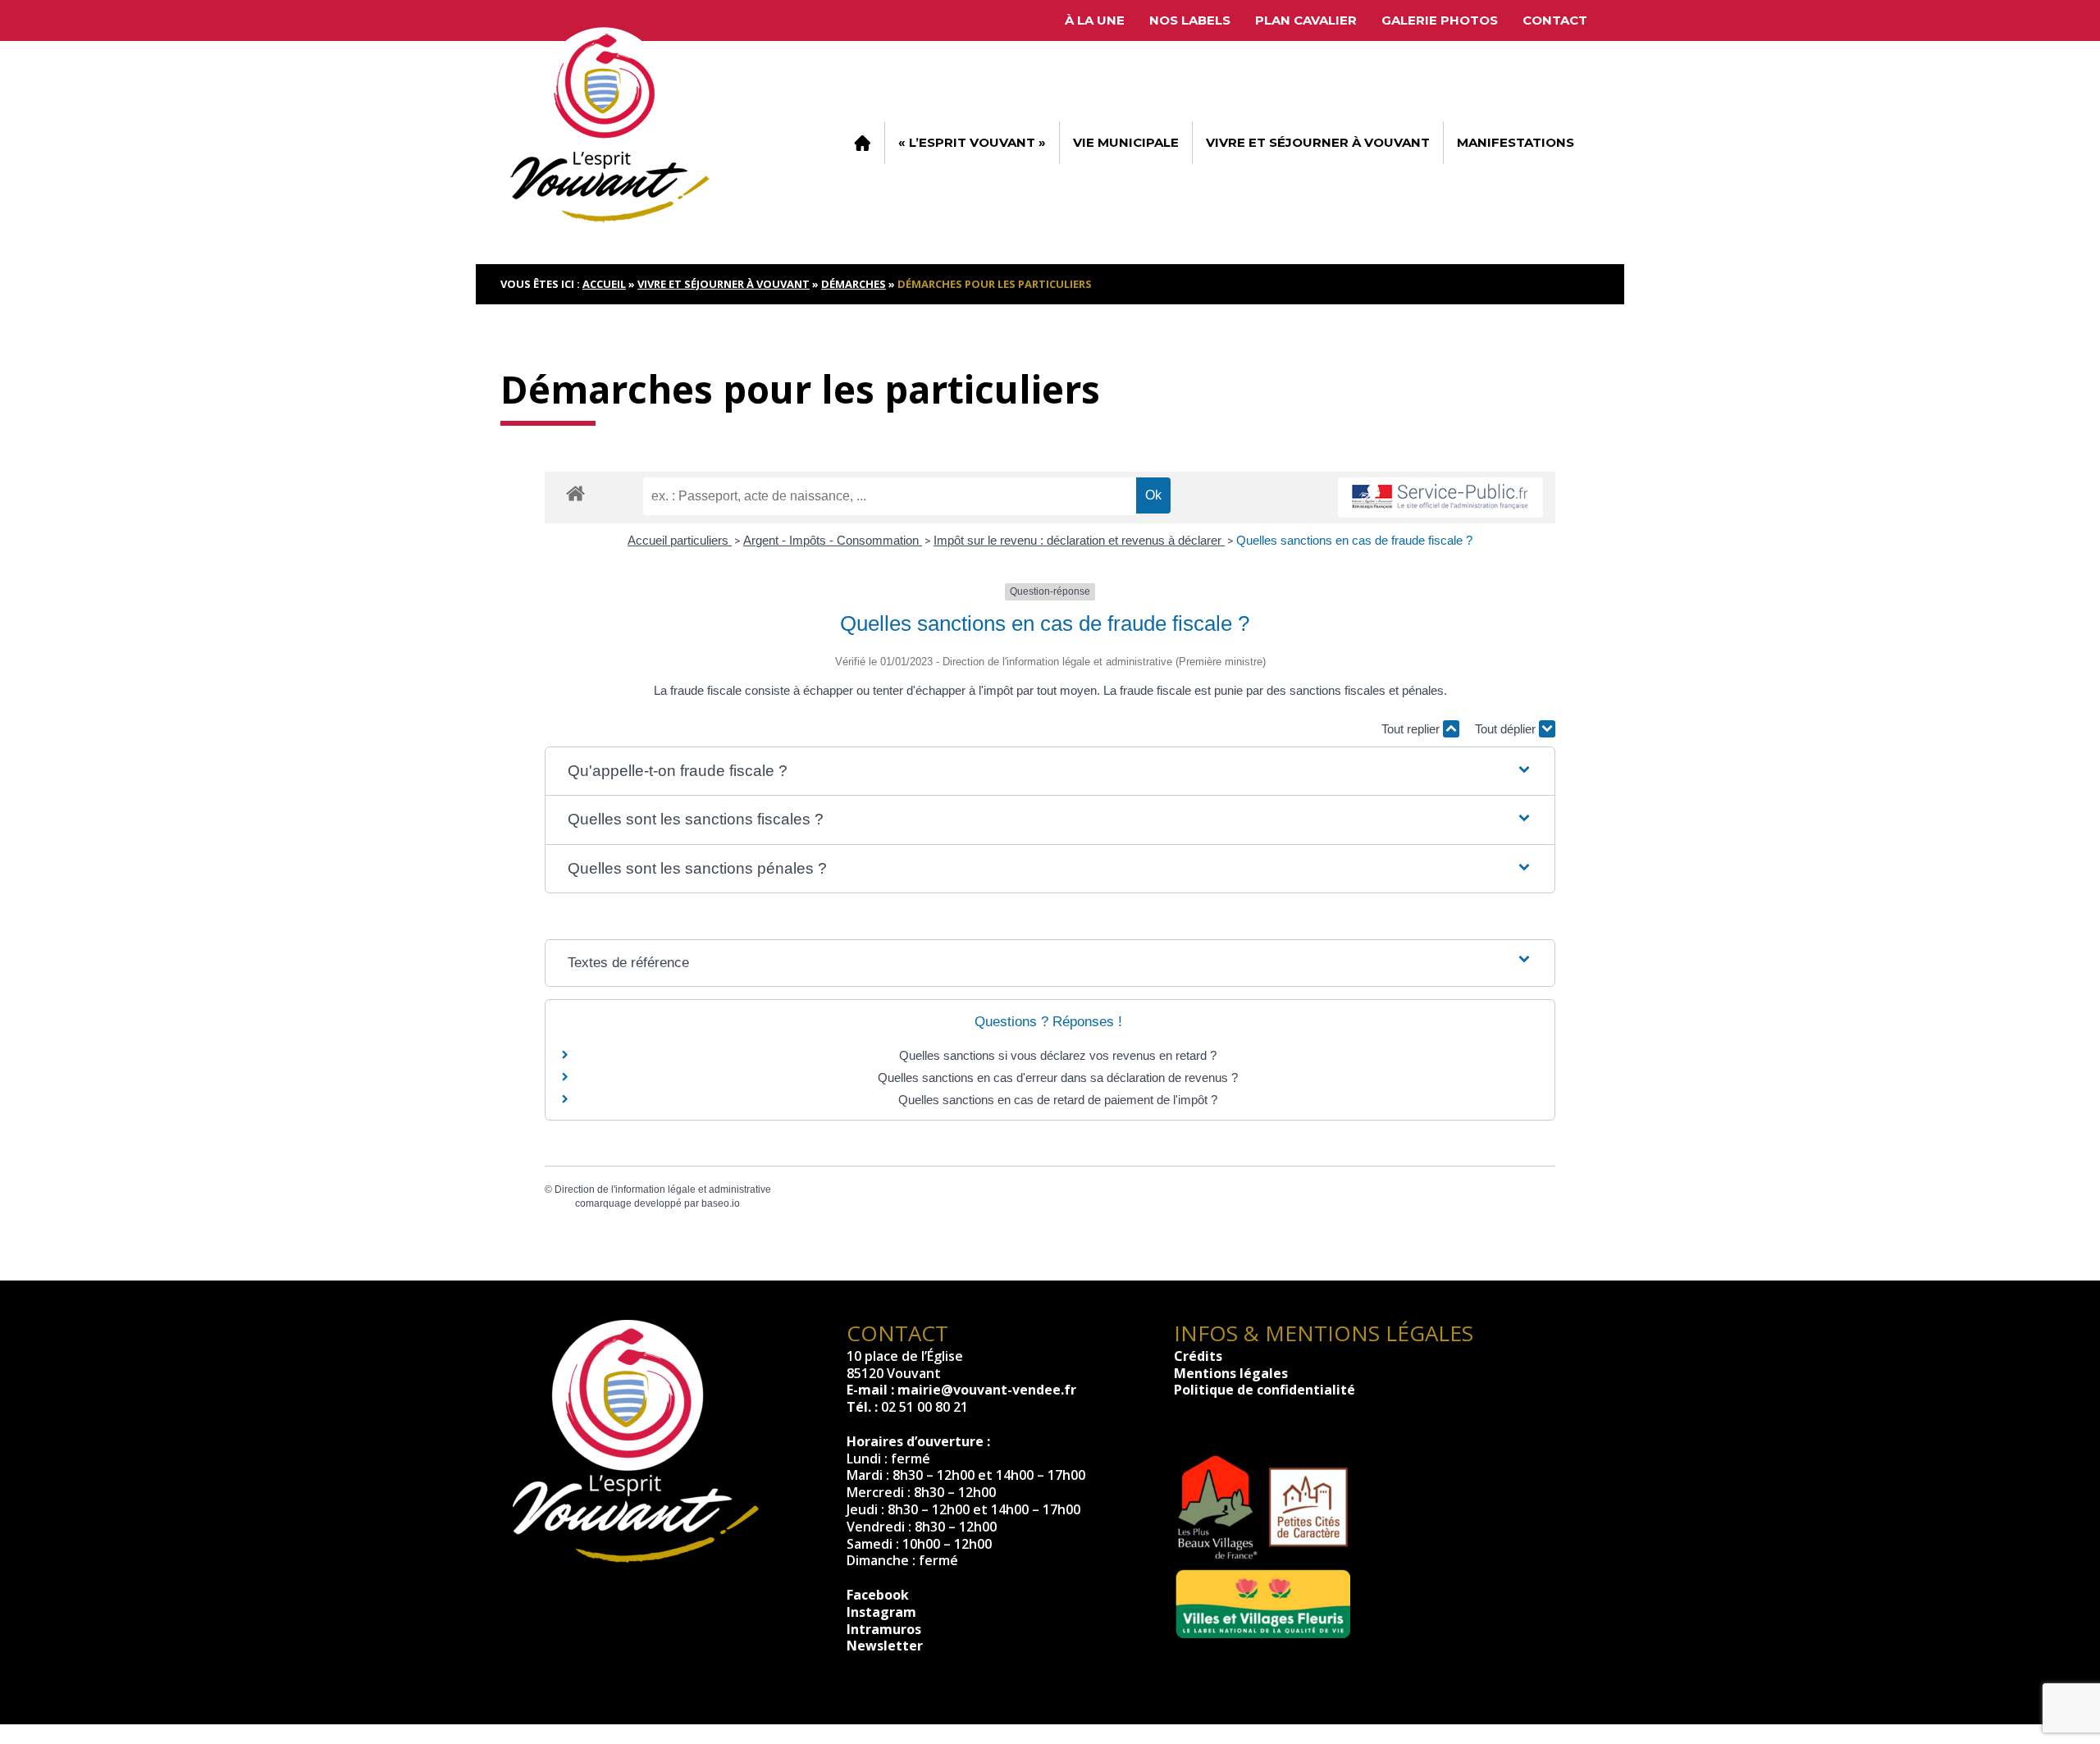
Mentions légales (1231, 1373)
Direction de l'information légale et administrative (663, 1189)
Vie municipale (1126, 142)
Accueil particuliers (680, 540)
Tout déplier (1507, 729)
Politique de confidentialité (1265, 1390)
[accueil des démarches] (575, 493)
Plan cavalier (1306, 20)
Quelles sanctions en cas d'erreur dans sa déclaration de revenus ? (1058, 1077)
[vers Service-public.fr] (1440, 498)
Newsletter (885, 1646)
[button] (1050, 772)
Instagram (881, 1612)
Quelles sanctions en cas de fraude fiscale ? (1354, 540)
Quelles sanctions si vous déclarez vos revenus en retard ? (1058, 1055)
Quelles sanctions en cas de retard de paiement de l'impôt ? (1058, 1100)
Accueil (862, 143)
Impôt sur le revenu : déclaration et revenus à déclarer (1079, 540)
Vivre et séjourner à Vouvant (1318, 142)
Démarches (854, 284)
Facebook (878, 1595)
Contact (1555, 20)
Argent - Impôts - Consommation (833, 540)
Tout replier (1412, 729)
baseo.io (721, 1203)
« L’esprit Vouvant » (972, 142)
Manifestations (1516, 142)
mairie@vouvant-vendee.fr (987, 1390)
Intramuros (884, 1629)
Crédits (1198, 1356)
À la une (1095, 20)
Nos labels (1190, 20)
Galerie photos (1440, 20)
